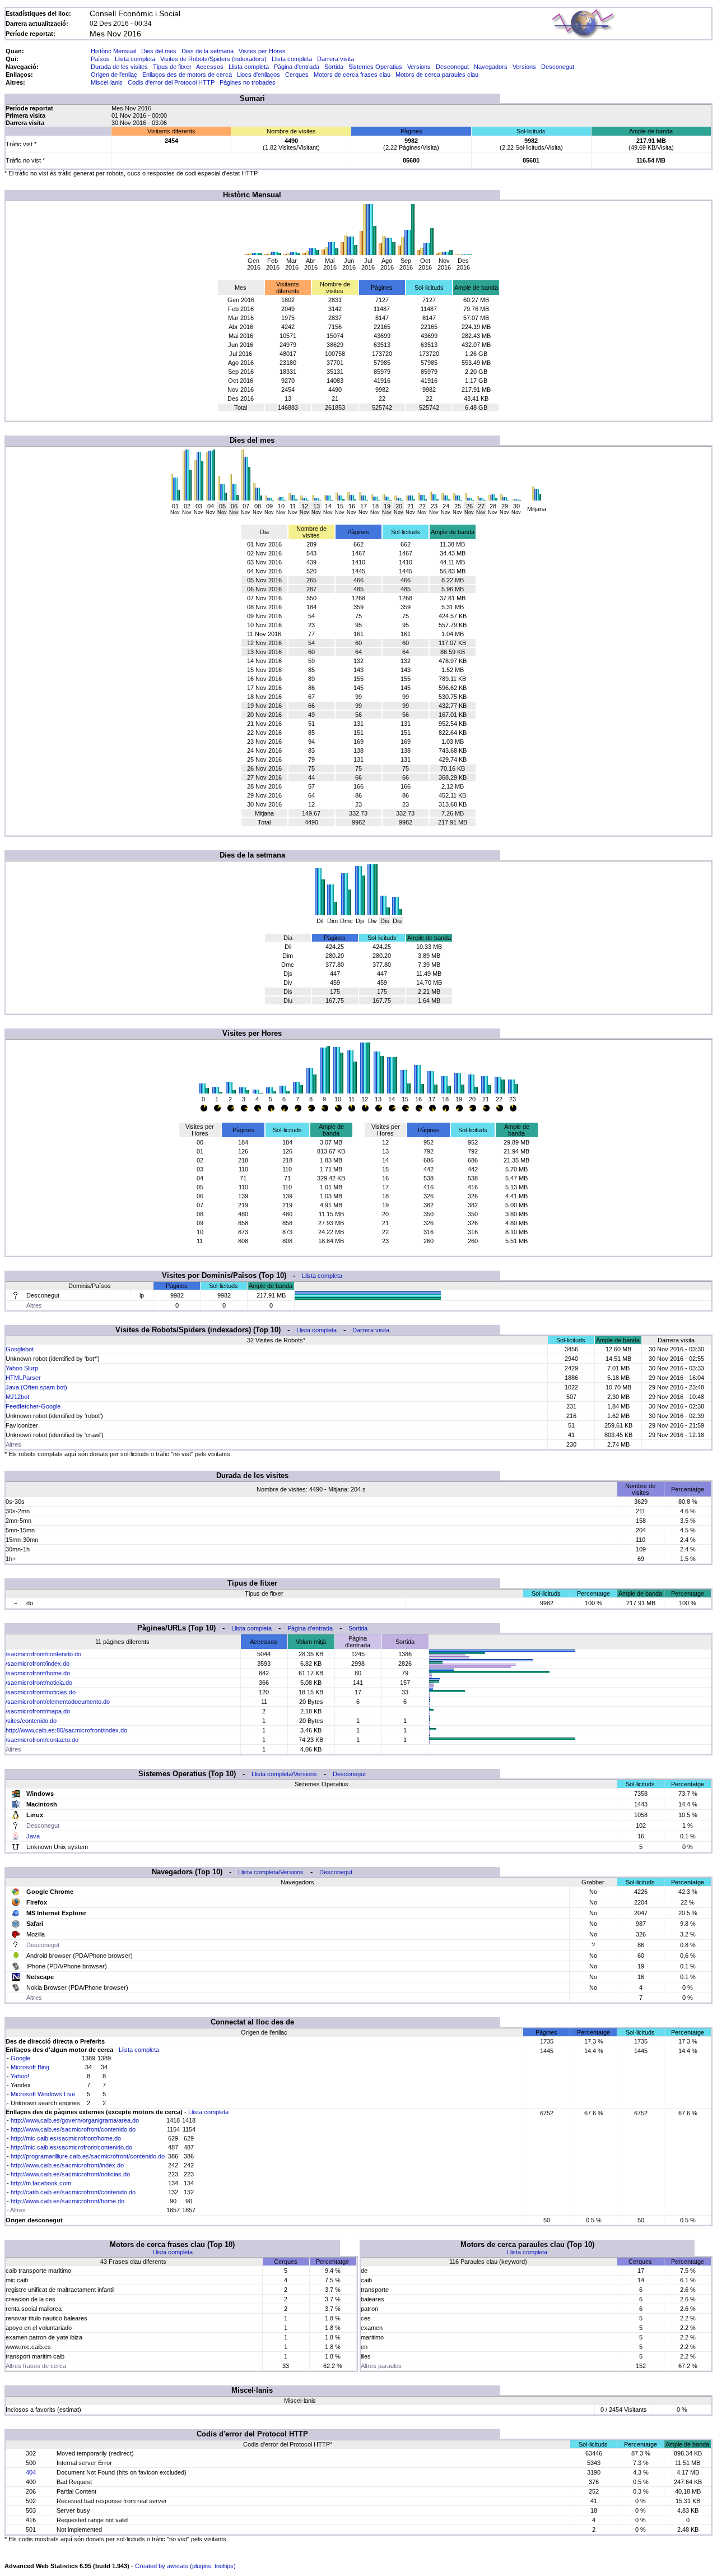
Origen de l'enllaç (114, 75)
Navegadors (491, 67)
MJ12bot (17, 1397)
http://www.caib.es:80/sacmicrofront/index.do (66, 1730)
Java (33, 1836)
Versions (419, 67)
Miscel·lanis (107, 82)
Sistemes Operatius (375, 67)
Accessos (210, 67)
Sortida (334, 67)
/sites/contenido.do (31, 1721)
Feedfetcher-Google (33, 1406)
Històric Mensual (113, 51)
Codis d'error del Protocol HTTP (171, 82)
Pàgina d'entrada (297, 67)
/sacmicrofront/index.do (38, 1664)
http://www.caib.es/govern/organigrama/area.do (75, 2120)
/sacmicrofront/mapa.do (38, 1711)
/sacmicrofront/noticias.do (41, 1692)
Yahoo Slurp (22, 1368)
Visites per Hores (262, 51)
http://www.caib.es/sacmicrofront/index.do (67, 2165)
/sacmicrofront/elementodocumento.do (58, 1702)
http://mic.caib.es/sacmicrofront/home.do (66, 2138)
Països (100, 59)
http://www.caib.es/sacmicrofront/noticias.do (70, 2174)
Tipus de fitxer (172, 67)
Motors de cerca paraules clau (437, 75)
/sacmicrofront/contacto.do (42, 1740)
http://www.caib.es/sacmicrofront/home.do (67, 2201)
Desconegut (452, 67)
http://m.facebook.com (41, 2183)
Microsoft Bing (30, 2067)
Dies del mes (159, 51)
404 (31, 2472)
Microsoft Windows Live (43, 2094)
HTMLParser (23, 1378)
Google (20, 2058)
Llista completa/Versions (284, 1774)
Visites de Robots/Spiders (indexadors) (213, 59)
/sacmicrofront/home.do (38, 1673)
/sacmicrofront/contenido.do (43, 1654)
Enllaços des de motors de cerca (187, 75)
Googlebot (20, 1349)
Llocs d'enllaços (259, 75)
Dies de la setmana (208, 51)
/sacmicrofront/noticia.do (39, 1683)
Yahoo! (20, 2076)
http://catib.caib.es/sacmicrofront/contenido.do (73, 2192)
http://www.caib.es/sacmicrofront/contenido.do (73, 2129)
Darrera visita (336, 59)
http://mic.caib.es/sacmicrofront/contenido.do (71, 2147)
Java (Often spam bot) (36, 1387)
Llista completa (135, 59)
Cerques (297, 75)
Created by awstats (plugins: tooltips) (185, 2566)
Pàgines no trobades (248, 82)
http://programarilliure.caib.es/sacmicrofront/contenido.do (88, 2156)
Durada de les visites (119, 67)
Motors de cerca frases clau (352, 75)
